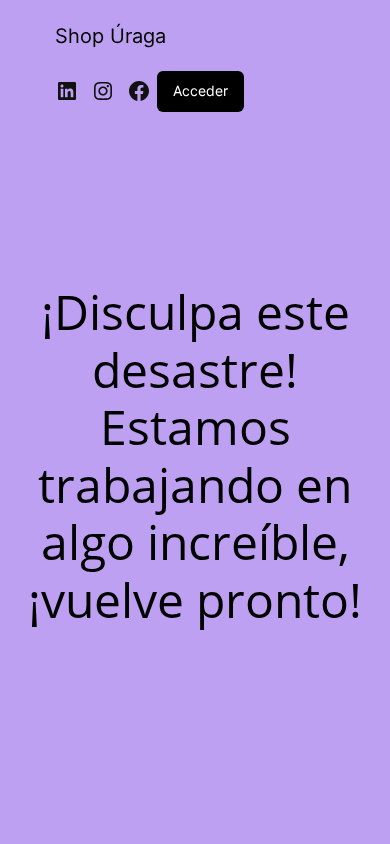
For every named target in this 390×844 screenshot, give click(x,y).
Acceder (200, 90)
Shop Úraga (110, 36)
